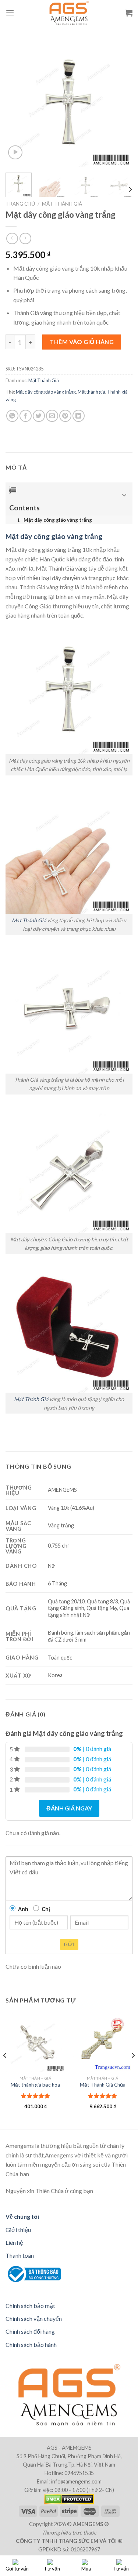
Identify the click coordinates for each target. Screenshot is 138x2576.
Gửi (69, 1944)
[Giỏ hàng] (129, 13)
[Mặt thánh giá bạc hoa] (36, 2042)
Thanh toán (20, 2255)
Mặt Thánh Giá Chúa (103, 2085)
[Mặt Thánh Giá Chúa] (102, 2042)
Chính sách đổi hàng (30, 2331)
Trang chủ (20, 204)
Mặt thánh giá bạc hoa (35, 2085)
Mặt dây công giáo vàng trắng (46, 392)
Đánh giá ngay (69, 1808)
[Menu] (10, 13)
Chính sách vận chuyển (34, 2318)
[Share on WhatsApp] (12, 416)
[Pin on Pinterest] (65, 416)
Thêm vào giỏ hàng (82, 342)
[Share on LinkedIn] (79, 416)
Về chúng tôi (22, 2216)
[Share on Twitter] (39, 416)
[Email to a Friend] (52, 416)
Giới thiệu (18, 2230)
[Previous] (17, 104)
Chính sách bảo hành (31, 2345)
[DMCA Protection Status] (69, 2499)
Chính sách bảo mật (30, 2306)
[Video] (15, 153)
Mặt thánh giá (91, 392)
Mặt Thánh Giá (62, 204)
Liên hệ (14, 2242)
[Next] (121, 104)
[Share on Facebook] (26, 416)
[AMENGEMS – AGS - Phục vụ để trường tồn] (69, 13)
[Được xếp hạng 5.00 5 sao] (36, 2096)
